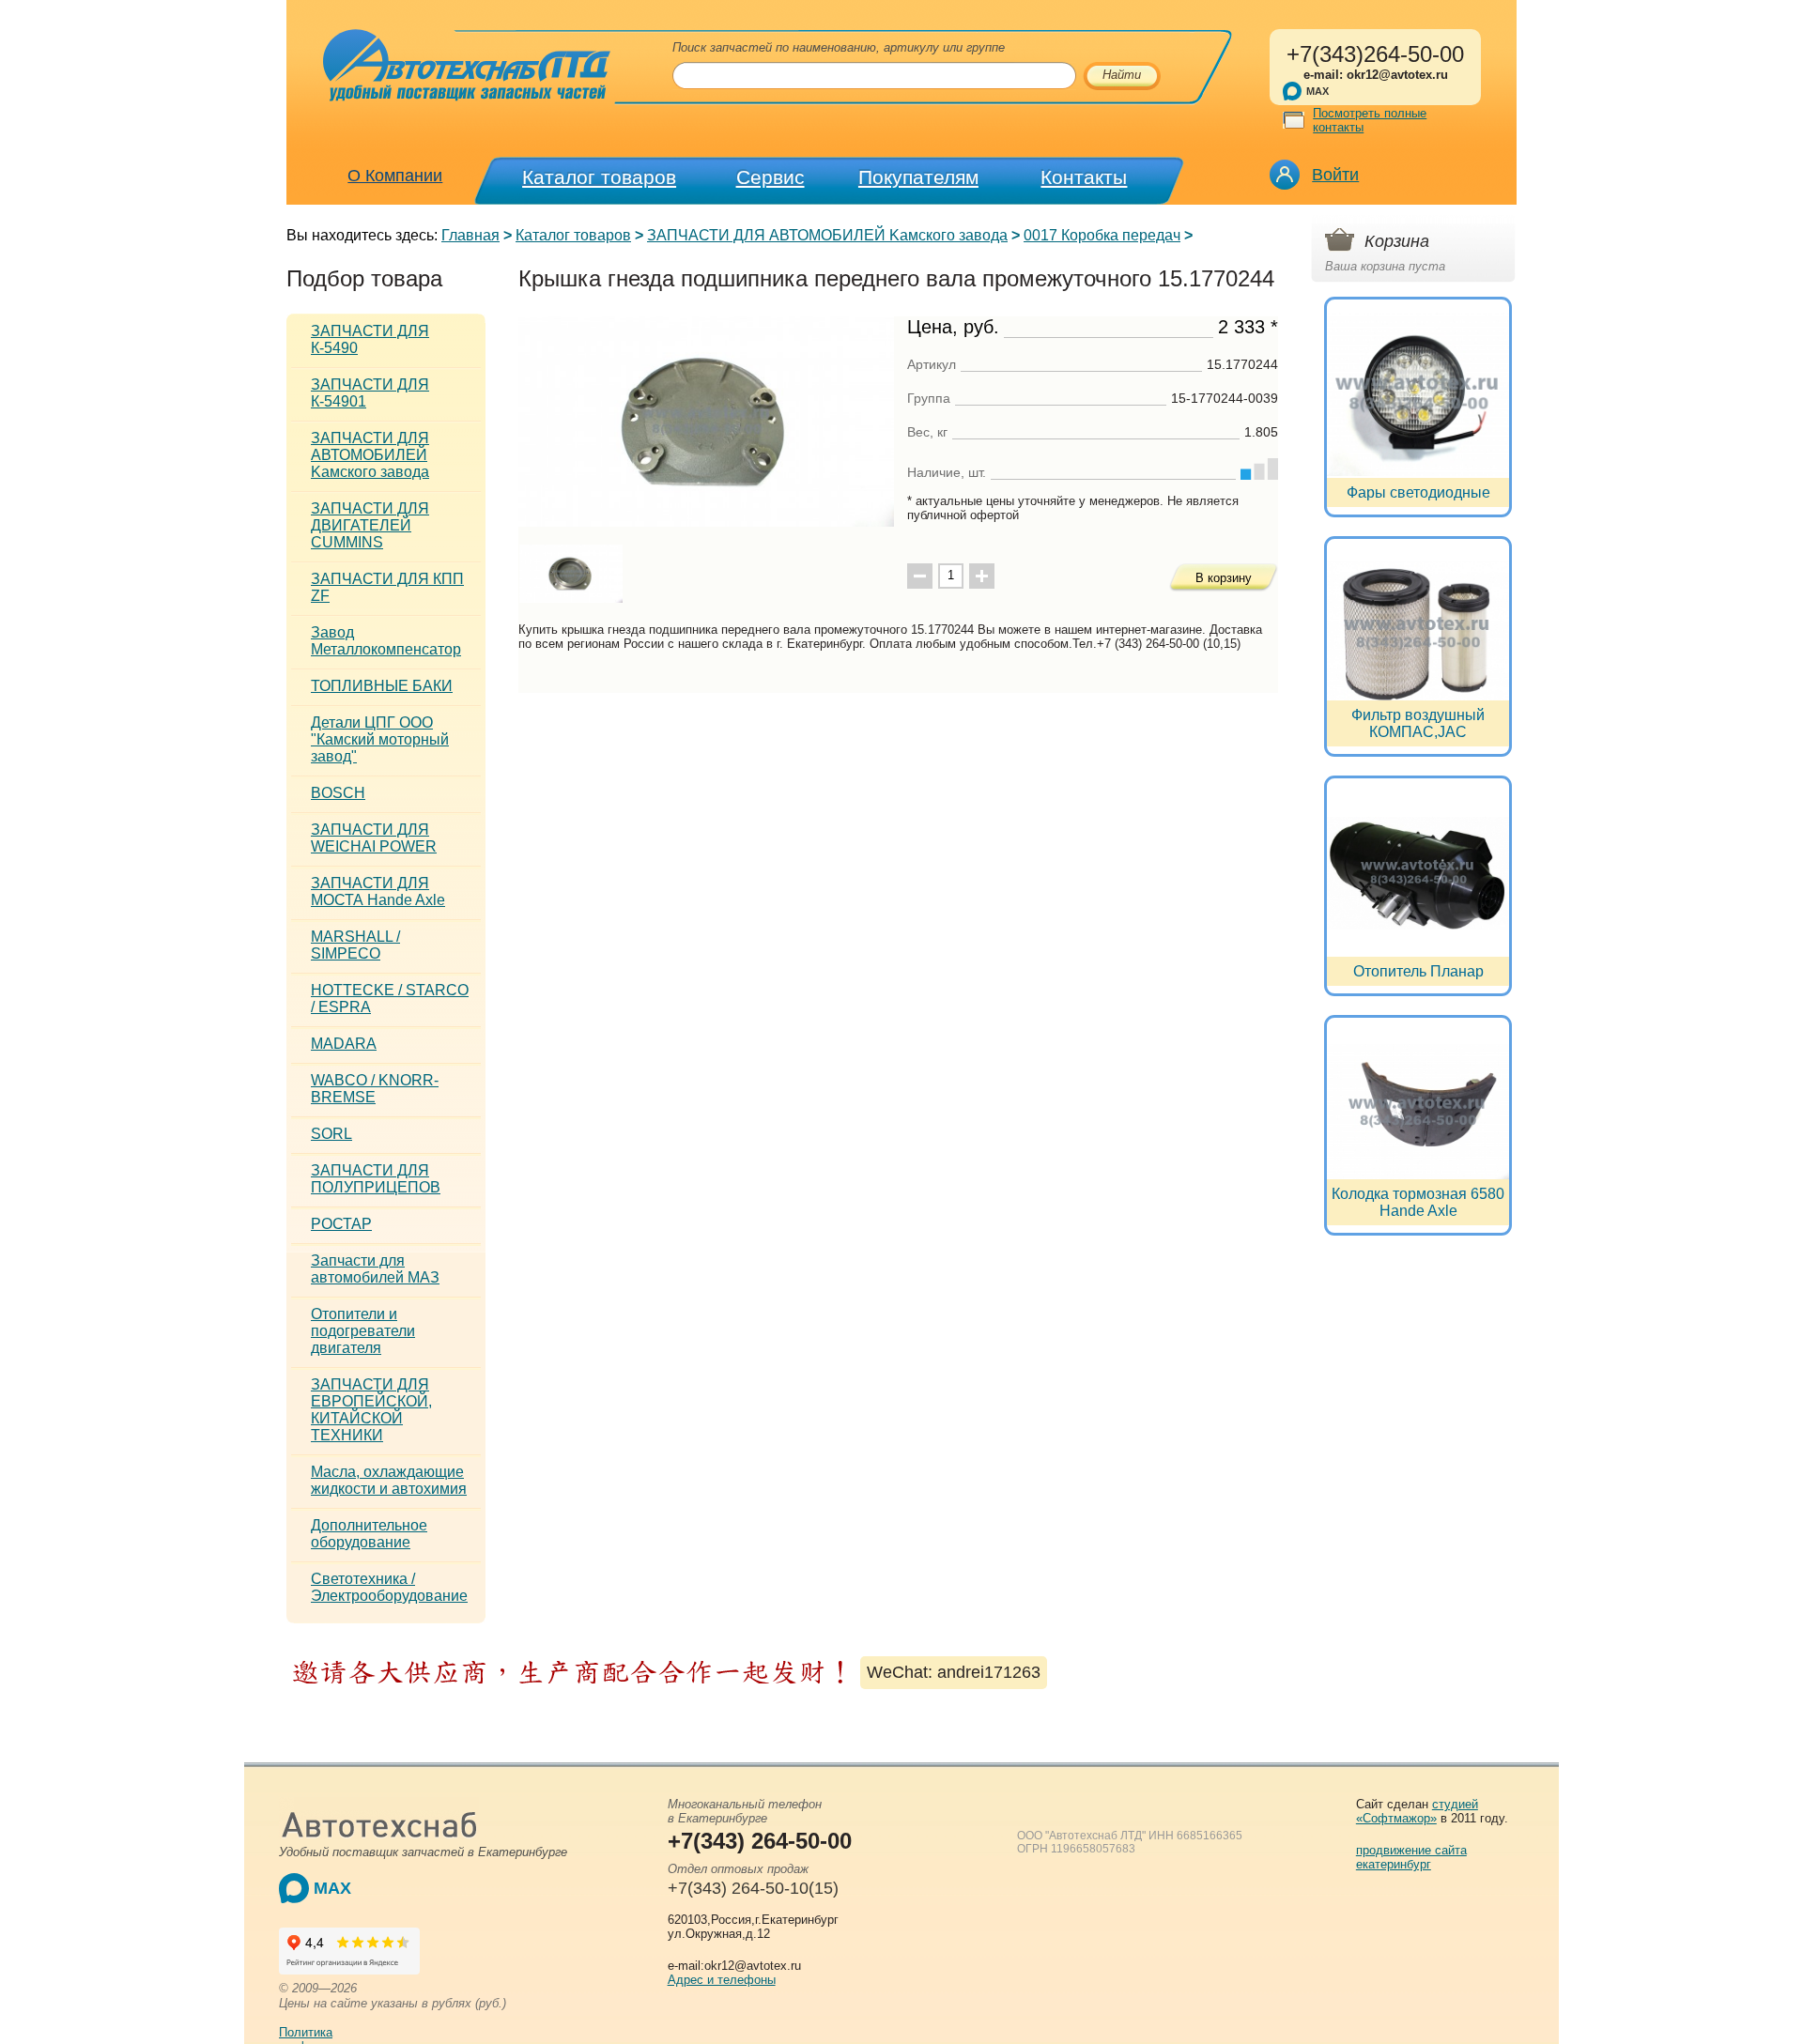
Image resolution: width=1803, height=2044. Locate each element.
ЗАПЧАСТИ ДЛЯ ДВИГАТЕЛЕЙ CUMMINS (370, 525)
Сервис (771, 177)
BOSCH (338, 793)
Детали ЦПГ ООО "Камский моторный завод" (380, 739)
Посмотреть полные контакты (1370, 120)
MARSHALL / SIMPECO (355, 945)
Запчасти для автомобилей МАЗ (375, 1269)
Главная (470, 235)
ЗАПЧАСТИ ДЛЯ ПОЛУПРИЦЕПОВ (376, 1179)
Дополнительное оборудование (369, 1534)
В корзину (1224, 578)
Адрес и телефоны (722, 1980)
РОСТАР (341, 1224)
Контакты (1084, 177)
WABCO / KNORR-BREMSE (375, 1089)
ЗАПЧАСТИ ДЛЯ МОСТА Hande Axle (378, 891)
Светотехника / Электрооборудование (389, 1587)
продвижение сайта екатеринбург (1411, 1857)
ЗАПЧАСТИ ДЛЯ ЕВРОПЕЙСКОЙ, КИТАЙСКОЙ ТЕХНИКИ (371, 1410)
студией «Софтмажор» (1417, 1811)
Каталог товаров (599, 177)
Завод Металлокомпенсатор (386, 641)
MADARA (344, 1044)
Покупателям (918, 177)
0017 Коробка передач (1102, 235)
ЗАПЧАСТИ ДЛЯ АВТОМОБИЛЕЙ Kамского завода (827, 235)
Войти (1335, 175)
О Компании (395, 176)
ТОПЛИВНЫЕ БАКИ (382, 686)
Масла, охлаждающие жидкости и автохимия (389, 1480)
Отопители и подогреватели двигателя (363, 1331)
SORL (331, 1134)
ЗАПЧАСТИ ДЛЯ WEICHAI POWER (374, 838)
